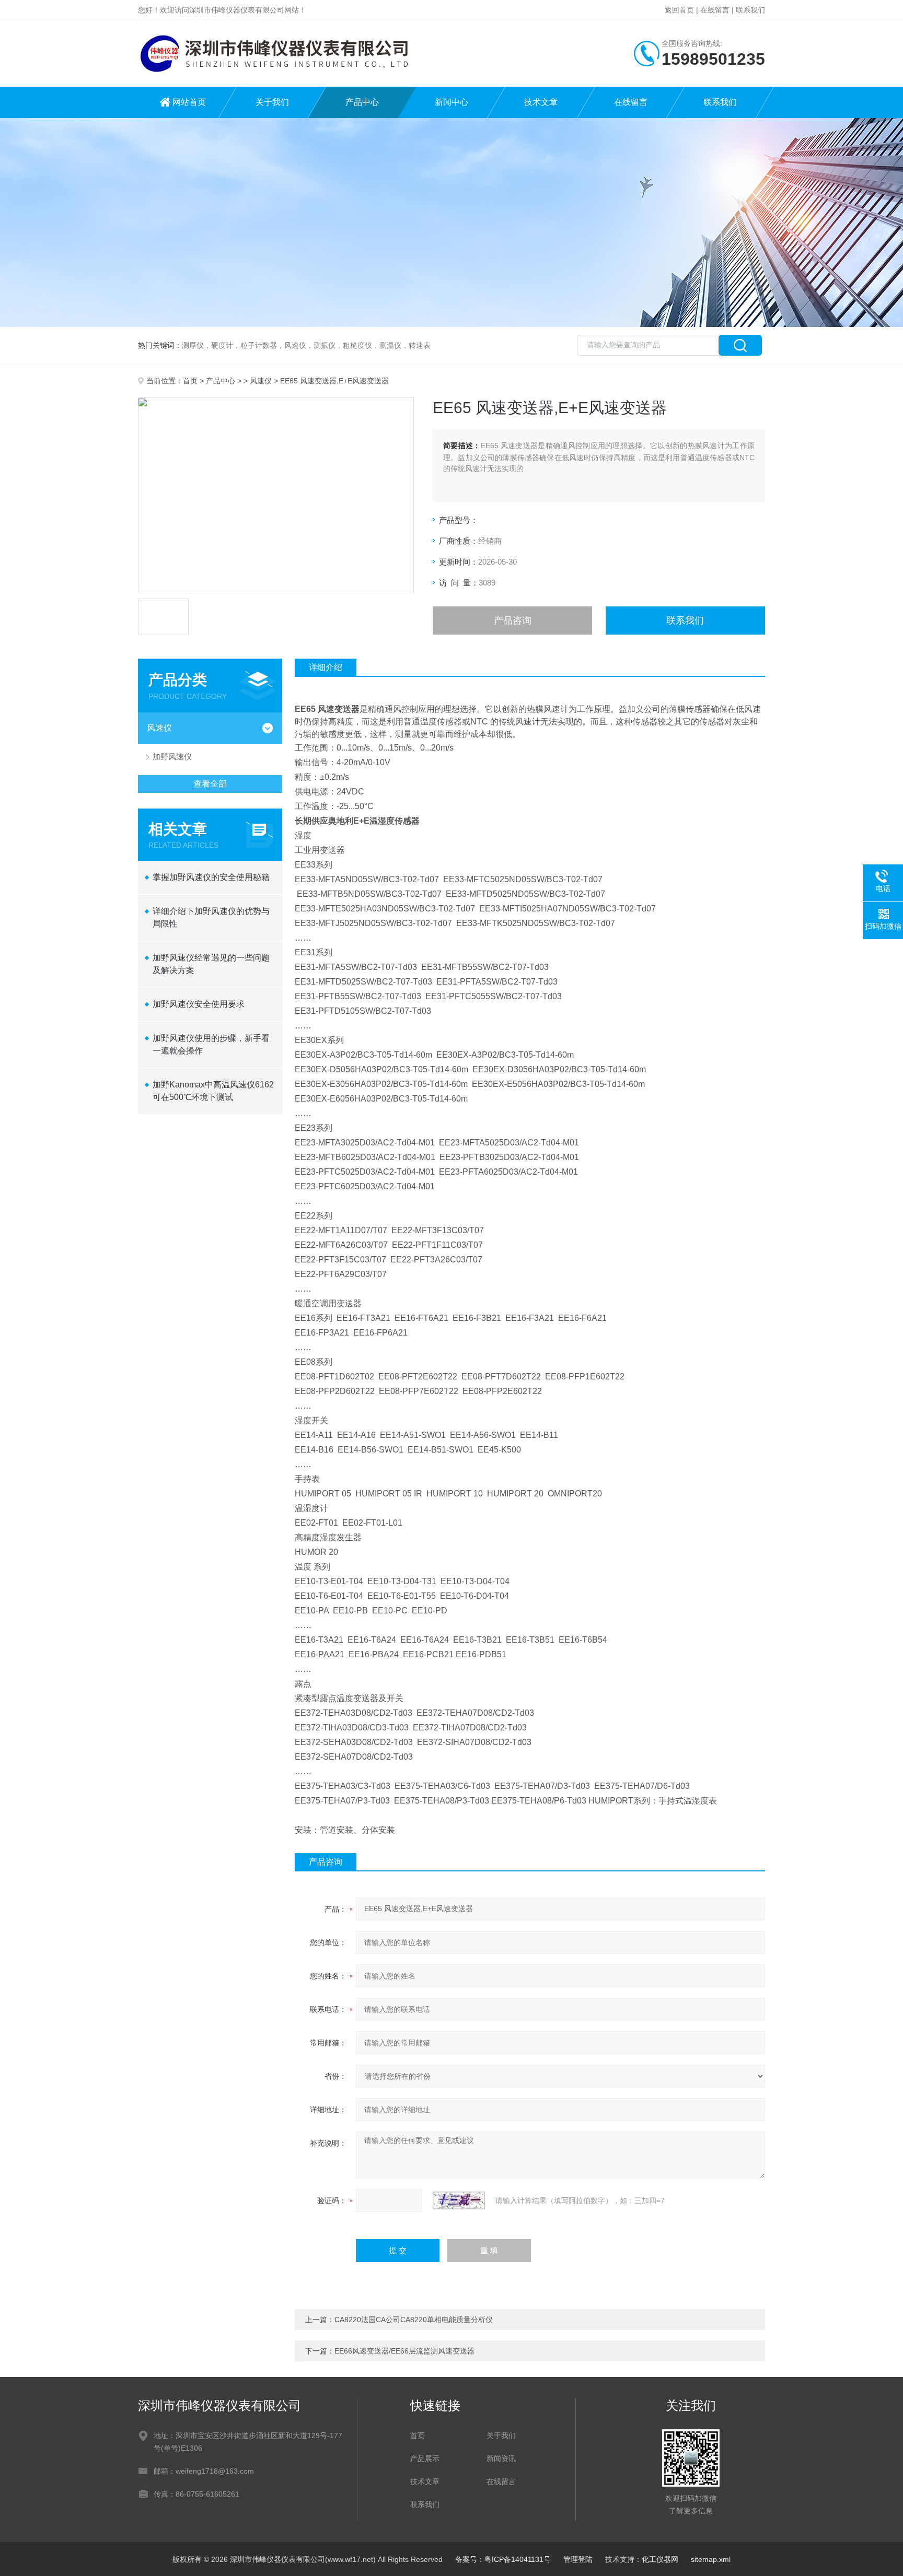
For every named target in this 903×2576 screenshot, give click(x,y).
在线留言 (715, 10)
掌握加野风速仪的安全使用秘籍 (211, 877)
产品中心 (362, 102)
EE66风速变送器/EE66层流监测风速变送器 (404, 2351)
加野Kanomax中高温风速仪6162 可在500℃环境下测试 (213, 1091)
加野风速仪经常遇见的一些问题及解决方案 (211, 964)
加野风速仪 (172, 757)
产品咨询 (513, 620)
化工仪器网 (660, 2559)
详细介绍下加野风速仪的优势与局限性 (211, 917)
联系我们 (750, 10)
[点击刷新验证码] (459, 2200)
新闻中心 (451, 102)
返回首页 (679, 10)
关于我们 (272, 102)
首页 (190, 381)
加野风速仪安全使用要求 (199, 1004)
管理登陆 (578, 2559)
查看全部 (210, 784)
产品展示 (425, 2458)
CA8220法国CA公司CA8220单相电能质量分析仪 (414, 2320)
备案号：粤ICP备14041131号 (503, 2559)
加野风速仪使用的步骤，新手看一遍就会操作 (211, 1044)
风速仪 (261, 381)
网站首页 (189, 102)
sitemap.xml (711, 2559)
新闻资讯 (501, 2458)
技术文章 (541, 102)
